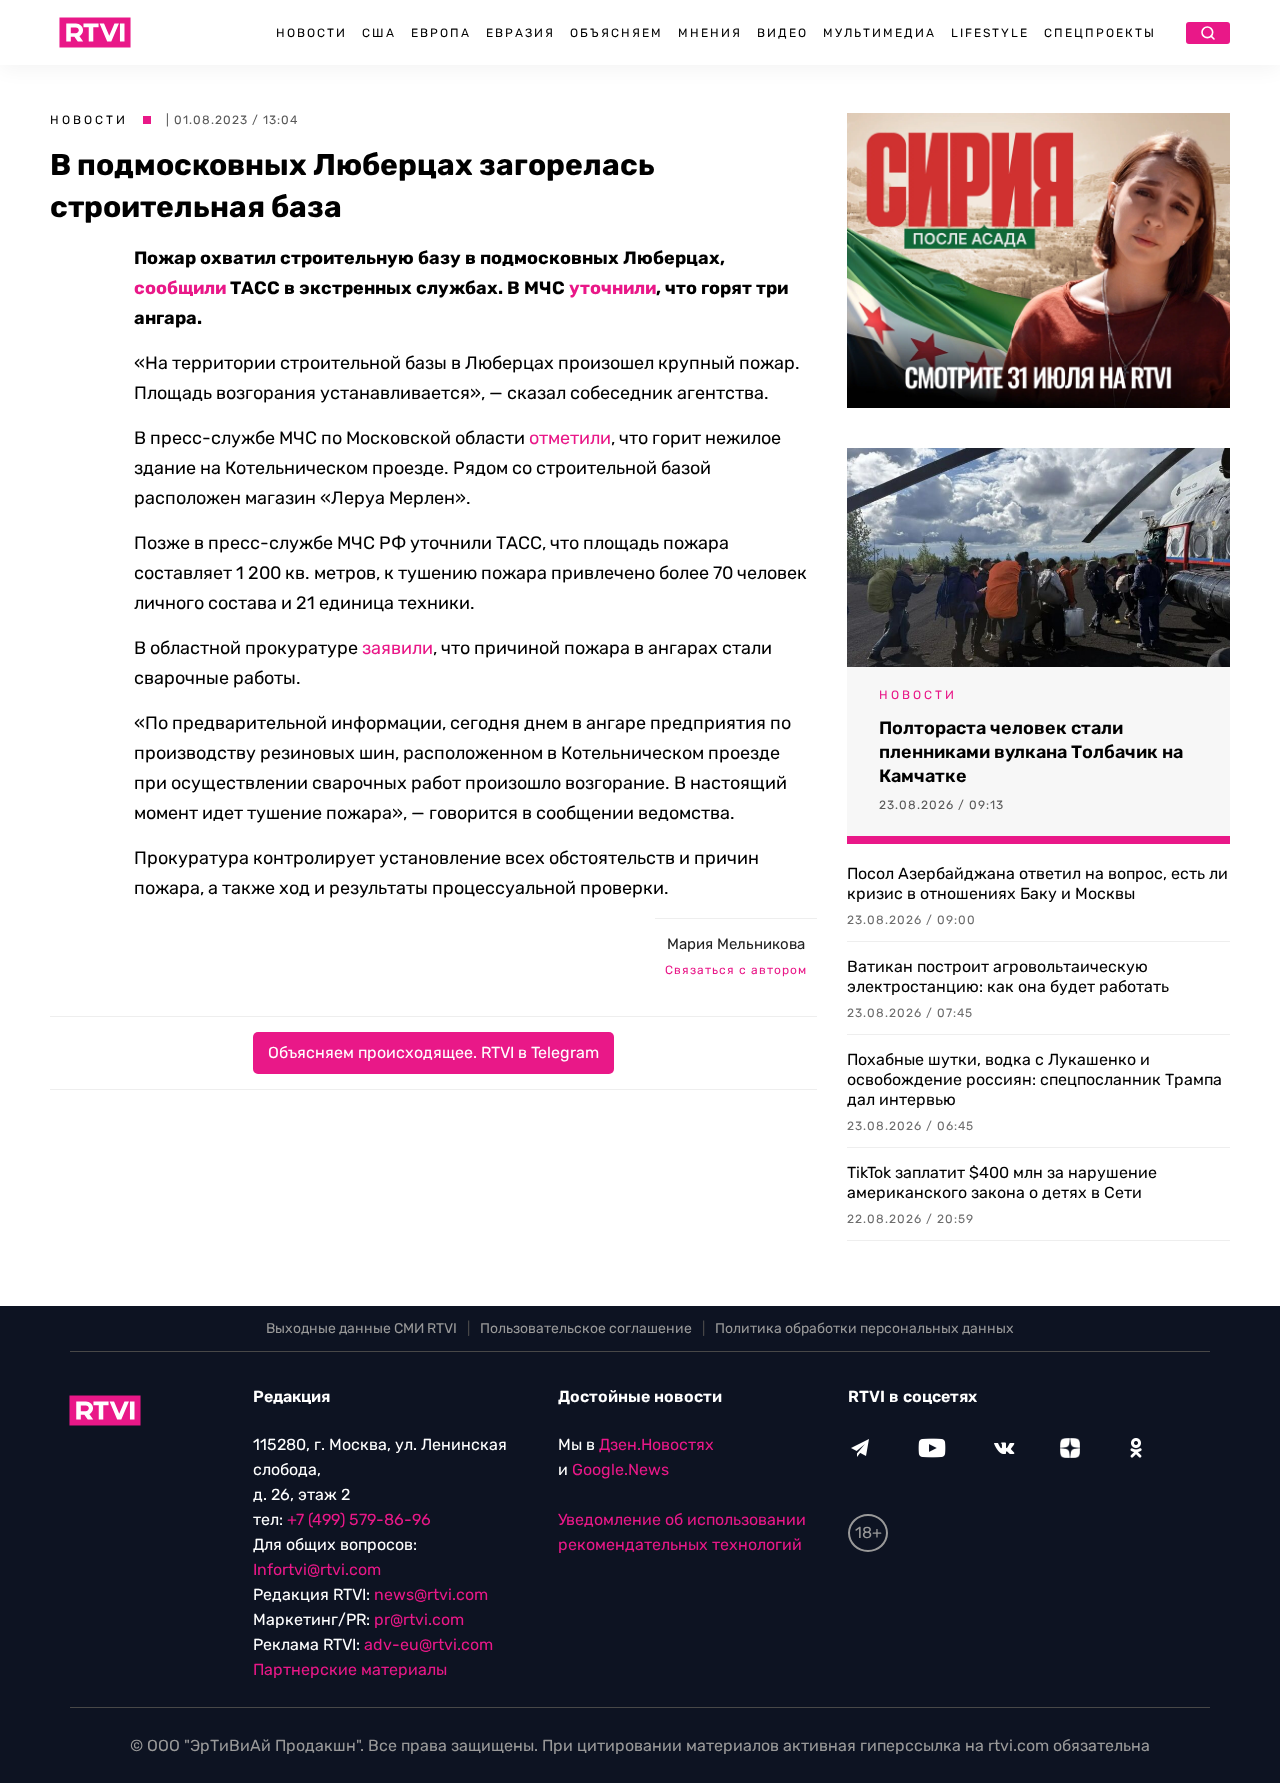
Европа (441, 33)
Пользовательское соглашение (586, 1328)
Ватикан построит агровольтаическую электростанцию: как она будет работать (1008, 976)
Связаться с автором (736, 970)
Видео (782, 33)
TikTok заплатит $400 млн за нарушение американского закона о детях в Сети (1002, 1182)
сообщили (180, 288)
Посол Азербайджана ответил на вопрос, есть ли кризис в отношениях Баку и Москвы (1037, 883)
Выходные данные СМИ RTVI (361, 1328)
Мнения (710, 33)
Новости (311, 33)
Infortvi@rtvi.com (317, 1569)
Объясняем (616, 33)
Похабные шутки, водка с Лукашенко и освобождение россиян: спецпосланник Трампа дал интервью (1034, 1079)
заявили (397, 648)
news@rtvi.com (431, 1594)
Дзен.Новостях (656, 1444)
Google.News (620, 1469)
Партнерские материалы (350, 1669)
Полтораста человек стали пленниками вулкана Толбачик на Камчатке (1031, 752)
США (379, 33)
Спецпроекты (1100, 33)
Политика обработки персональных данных (864, 1328)
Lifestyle (990, 33)
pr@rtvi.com (419, 1619)
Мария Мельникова (736, 944)
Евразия (520, 33)
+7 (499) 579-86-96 (359, 1519)
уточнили (612, 288)
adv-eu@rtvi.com (428, 1644)
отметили (570, 438)
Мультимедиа (879, 33)
